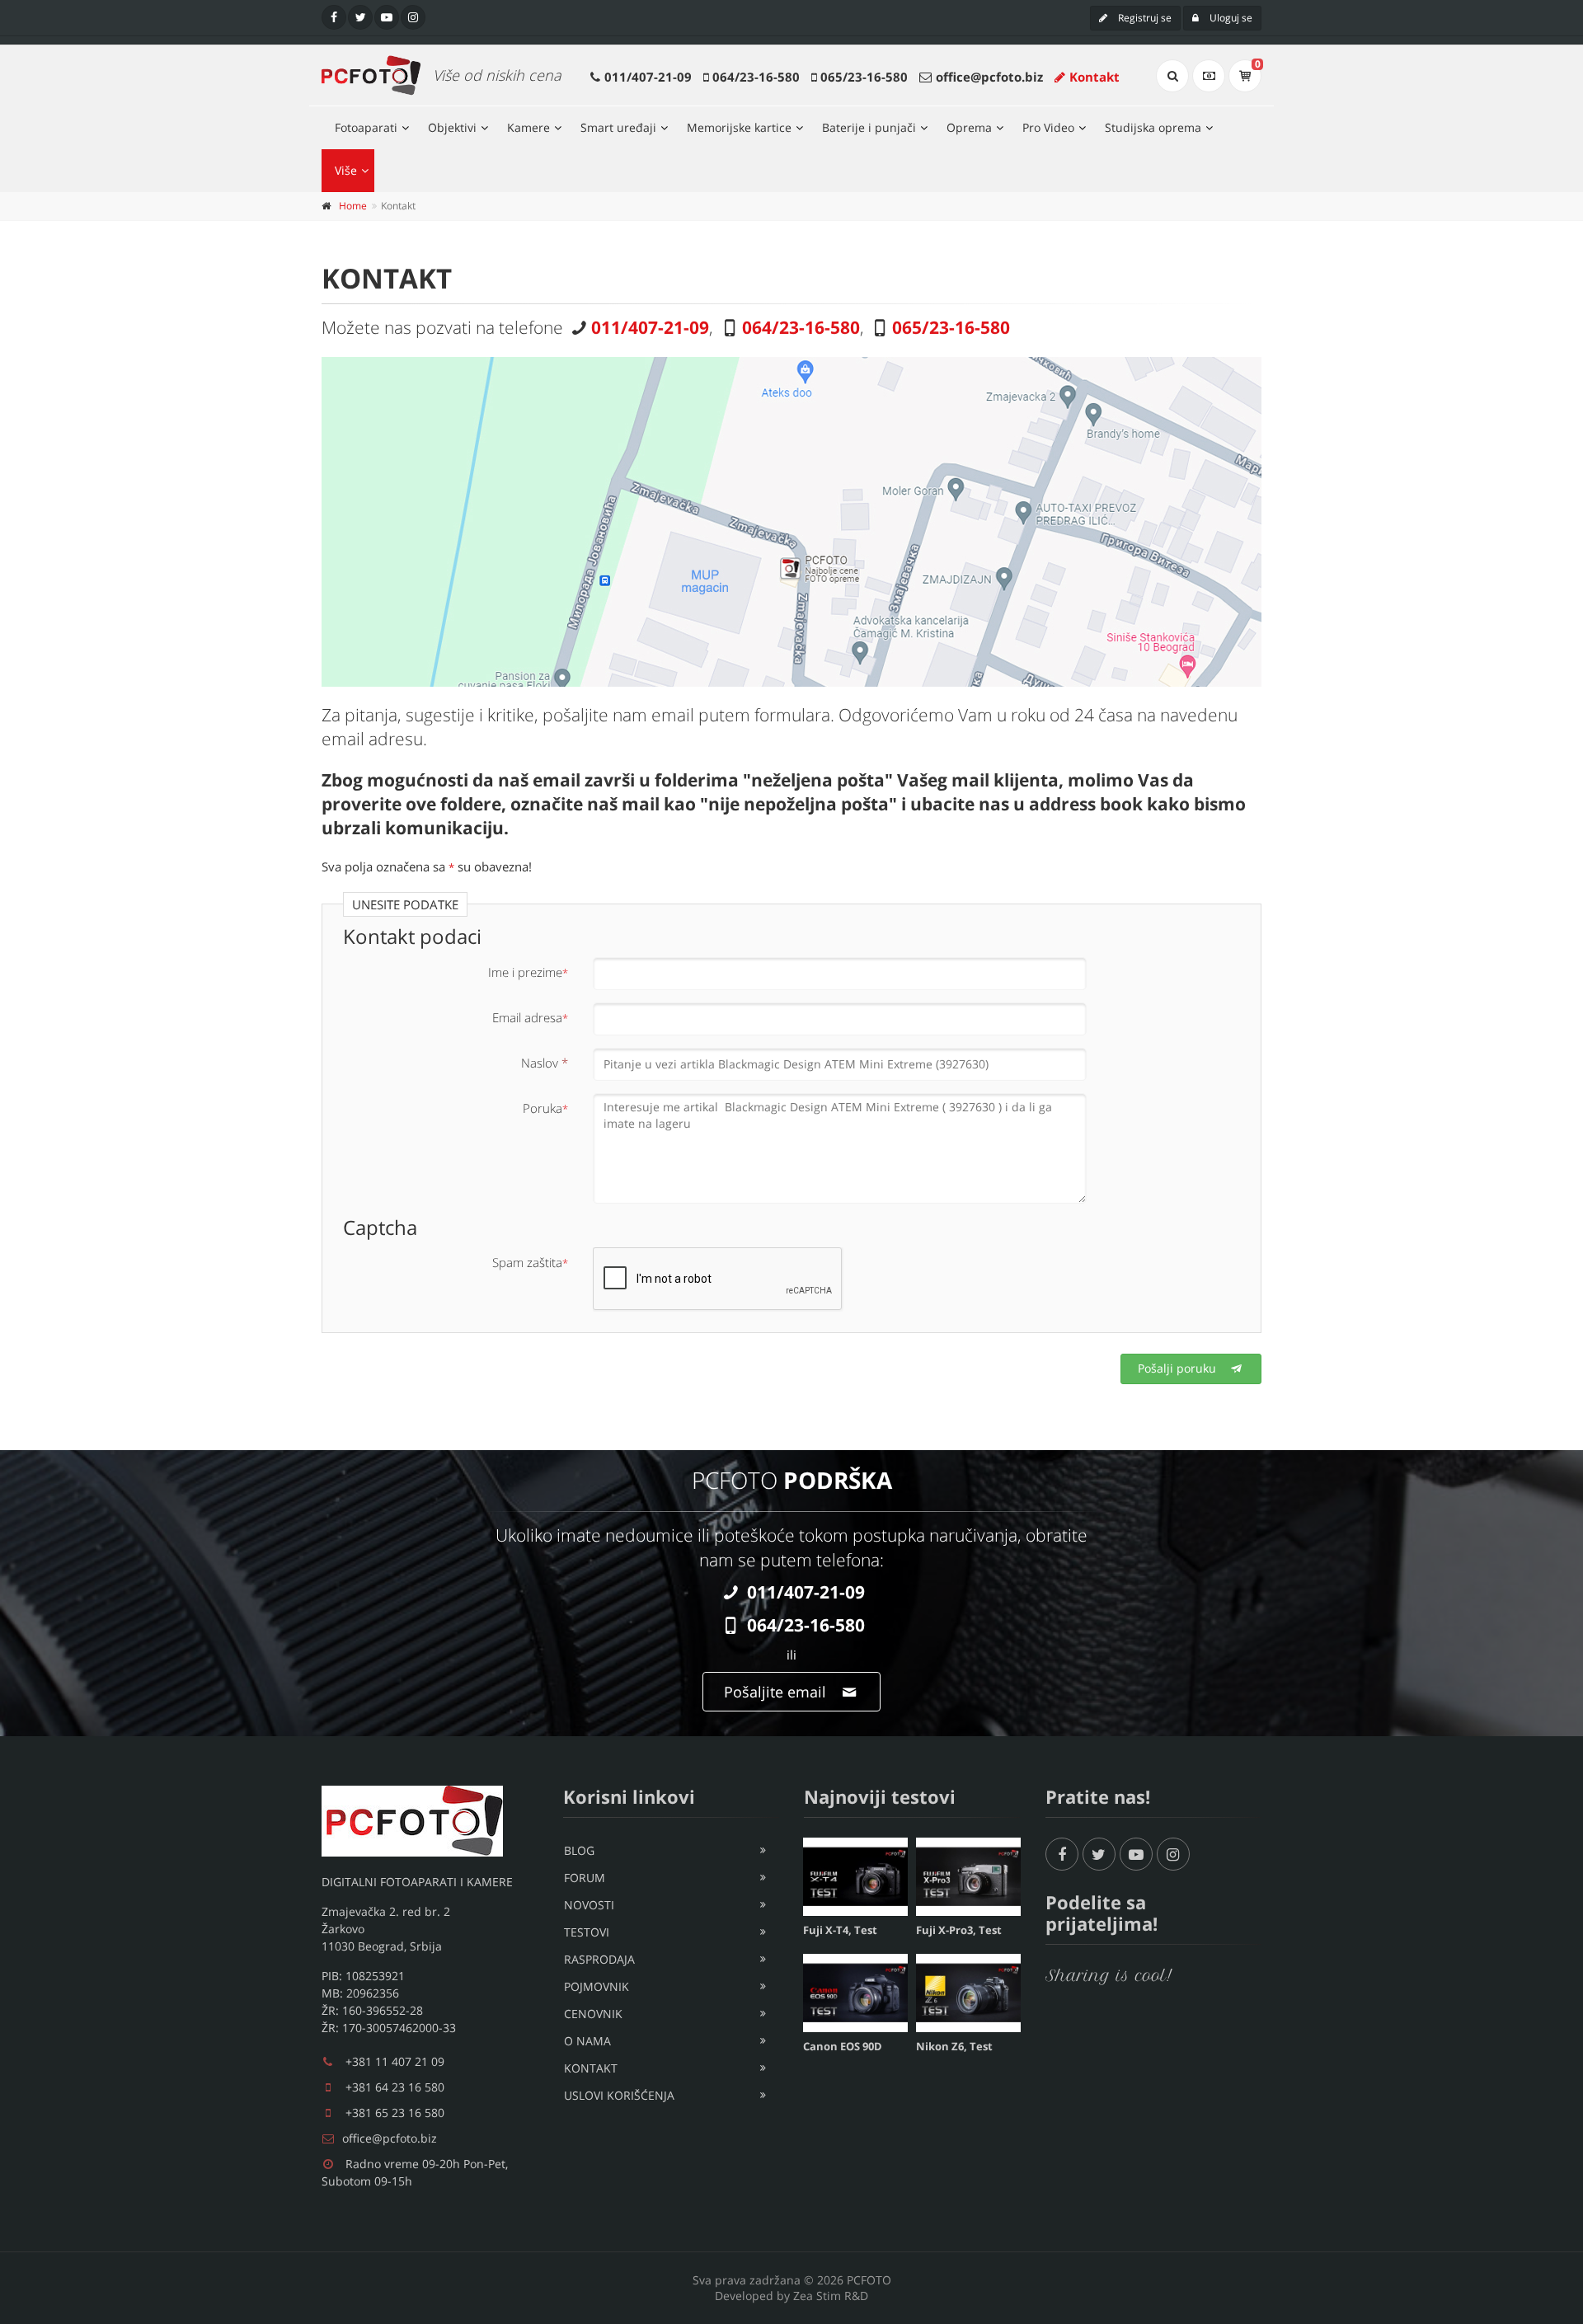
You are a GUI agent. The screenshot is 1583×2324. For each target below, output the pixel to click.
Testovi (587, 1932)
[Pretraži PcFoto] (1172, 76)
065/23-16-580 (864, 77)
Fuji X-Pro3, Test (959, 1930)
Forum (585, 1878)
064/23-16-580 (756, 77)
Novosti (589, 1905)
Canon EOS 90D (843, 2046)
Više (346, 170)
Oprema (969, 127)
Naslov (545, 1063)
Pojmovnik (597, 1986)
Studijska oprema (1153, 127)
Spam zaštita (530, 1262)
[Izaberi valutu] (1209, 76)
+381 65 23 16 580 (395, 2113)
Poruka (545, 1108)
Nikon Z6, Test (954, 2046)
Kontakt (1094, 77)
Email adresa (530, 1017)
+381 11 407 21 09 (395, 2061)
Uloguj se (1230, 18)
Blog (579, 1850)
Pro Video (1048, 127)
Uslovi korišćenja (619, 2095)
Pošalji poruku (1179, 1368)
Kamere (528, 127)
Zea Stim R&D (831, 2296)
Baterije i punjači (869, 127)
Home (353, 206)
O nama (587, 2041)
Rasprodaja (599, 1959)
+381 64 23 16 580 (395, 2087)
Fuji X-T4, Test (840, 1930)
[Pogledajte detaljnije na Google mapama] (791, 522)
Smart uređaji (618, 127)
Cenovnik (593, 2014)
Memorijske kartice (739, 127)
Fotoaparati (366, 127)
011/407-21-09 (648, 77)
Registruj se (1144, 18)
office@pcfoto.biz (989, 77)
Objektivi (452, 127)
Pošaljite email (777, 1692)
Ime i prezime (528, 972)
